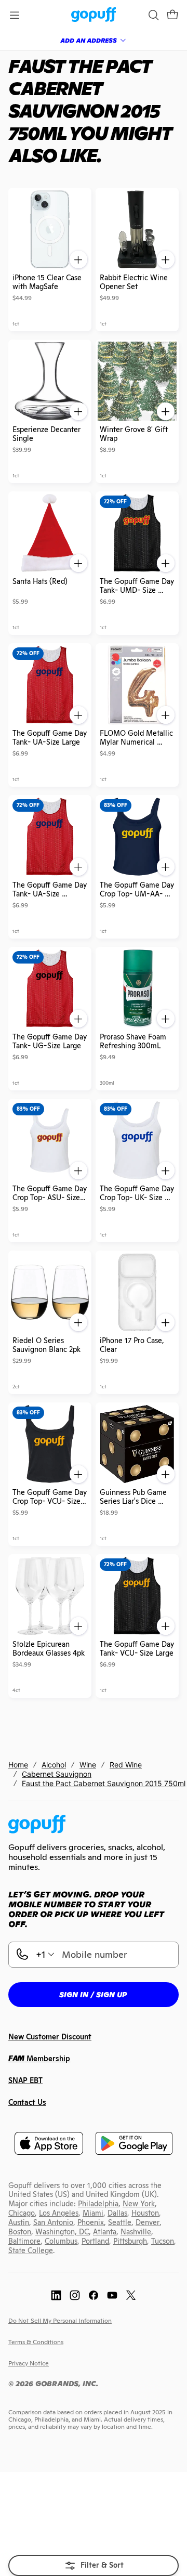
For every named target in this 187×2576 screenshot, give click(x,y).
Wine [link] (88, 1765)
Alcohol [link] (54, 1765)
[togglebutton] (94, 2566)
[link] (94, 15)
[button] (172, 15)
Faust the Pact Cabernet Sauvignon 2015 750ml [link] (104, 1783)
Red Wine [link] (126, 1765)
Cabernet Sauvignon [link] (57, 1774)
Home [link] (18, 1765)
